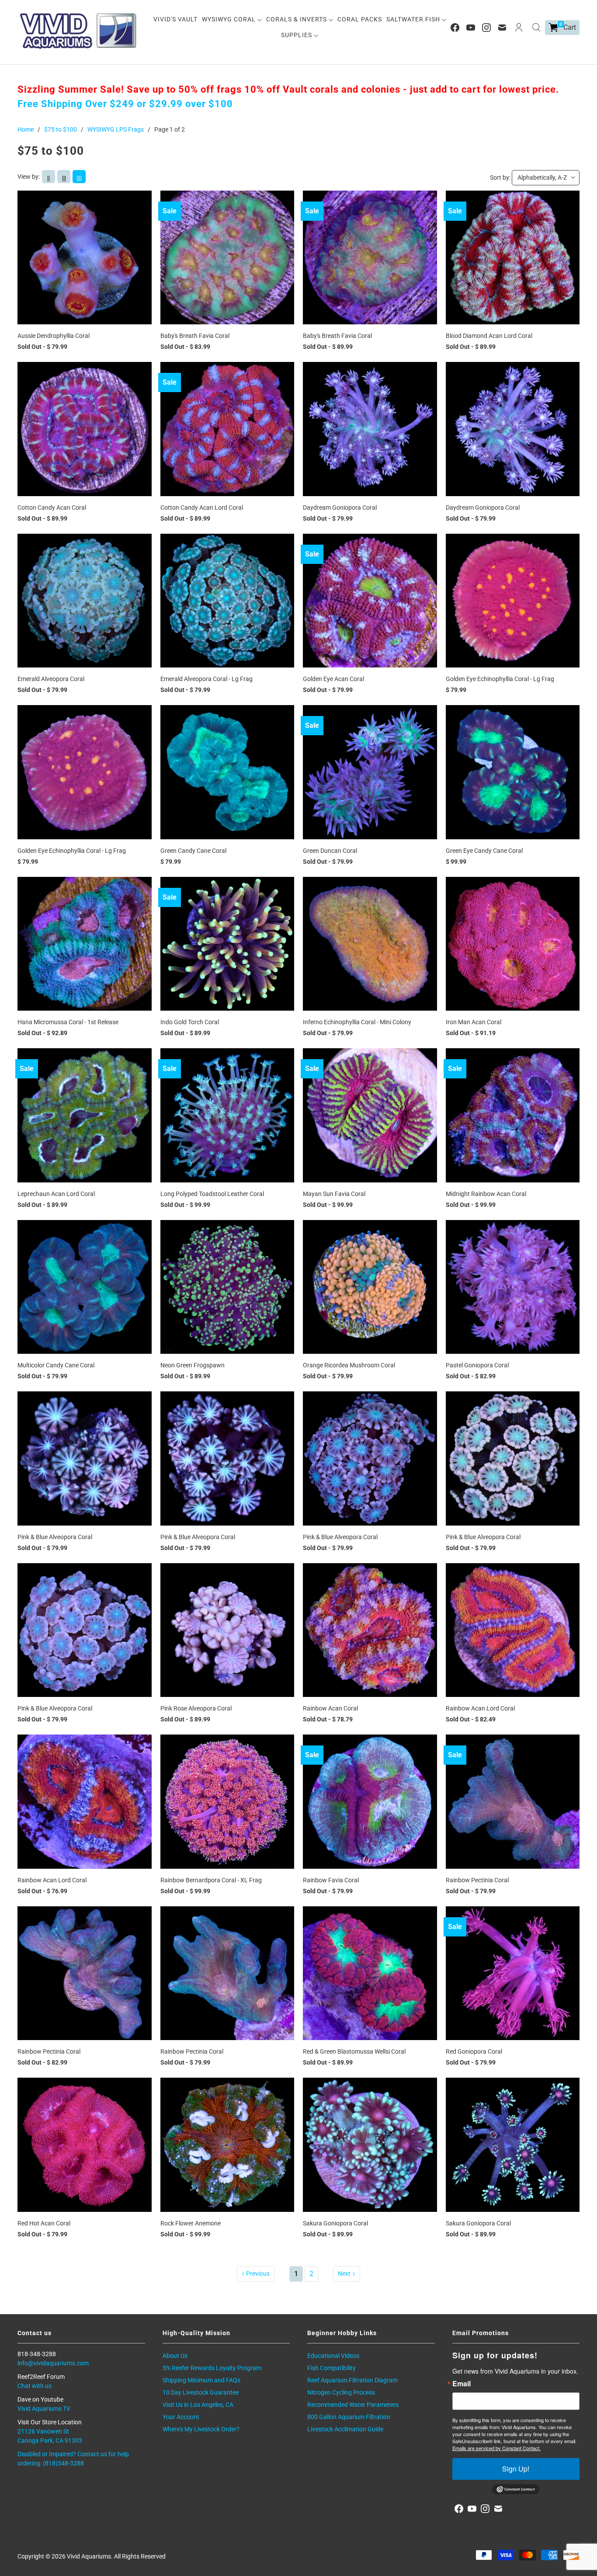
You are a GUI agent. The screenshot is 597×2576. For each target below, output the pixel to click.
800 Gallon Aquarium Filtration (349, 2417)
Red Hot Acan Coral (44, 2223)
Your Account (181, 2417)
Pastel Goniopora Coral (477, 1365)
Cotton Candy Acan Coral (52, 508)
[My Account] (519, 28)
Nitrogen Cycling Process (341, 2392)
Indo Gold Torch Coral (190, 1022)
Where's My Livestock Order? (201, 2429)
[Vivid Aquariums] (79, 31)
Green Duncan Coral (330, 851)
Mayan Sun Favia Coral (334, 1194)
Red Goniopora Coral (474, 2051)
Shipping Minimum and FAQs (201, 2380)
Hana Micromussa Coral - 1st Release (68, 1022)
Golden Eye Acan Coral (333, 679)
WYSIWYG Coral (230, 19)
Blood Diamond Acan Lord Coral (489, 336)
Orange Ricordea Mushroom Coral (349, 1365)
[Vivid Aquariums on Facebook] (455, 28)
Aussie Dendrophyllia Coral (54, 336)
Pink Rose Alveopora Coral (196, 1708)
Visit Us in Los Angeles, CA (198, 2405)
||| (64, 178)
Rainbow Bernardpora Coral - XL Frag (211, 1880)
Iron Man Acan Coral (474, 1022)
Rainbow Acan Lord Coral (480, 1708)
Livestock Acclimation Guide (345, 2429)
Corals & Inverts (297, 19)
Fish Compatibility (331, 2368)
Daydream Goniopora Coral (340, 508)
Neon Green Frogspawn (193, 1365)
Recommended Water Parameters (353, 2405)
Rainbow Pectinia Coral (477, 1880)
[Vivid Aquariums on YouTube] (471, 28)
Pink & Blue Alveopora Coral (55, 1537)
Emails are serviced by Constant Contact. (496, 2448)
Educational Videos (333, 2356)
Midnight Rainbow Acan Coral (486, 1194)
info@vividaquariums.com (53, 2363)
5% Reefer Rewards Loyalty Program (212, 2368)
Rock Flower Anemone (191, 2223)
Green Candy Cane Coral (193, 851)
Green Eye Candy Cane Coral (484, 851)
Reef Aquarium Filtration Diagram (352, 2380)
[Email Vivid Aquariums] (502, 28)
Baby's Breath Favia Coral (195, 336)
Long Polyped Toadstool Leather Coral (212, 1194)
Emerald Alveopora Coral (51, 679)
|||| (79, 178)
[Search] (536, 28)
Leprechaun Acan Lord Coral (56, 1194)
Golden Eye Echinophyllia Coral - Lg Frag (500, 679)
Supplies (297, 35)
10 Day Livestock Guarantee (201, 2392)
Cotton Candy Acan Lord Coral (202, 508)
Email (462, 2384)
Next (344, 2274)
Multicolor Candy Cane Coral (56, 1365)
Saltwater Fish (414, 19)
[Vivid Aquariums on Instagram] (486, 28)
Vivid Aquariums (89, 2556)
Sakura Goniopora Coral (335, 2223)
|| (49, 178)
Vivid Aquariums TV (44, 2409)
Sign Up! (516, 2469)
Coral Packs (360, 19)
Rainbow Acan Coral (330, 1708)
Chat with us (35, 2386)
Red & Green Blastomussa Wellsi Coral (354, 2051)
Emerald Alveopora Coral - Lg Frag (207, 679)
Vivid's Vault (175, 19)
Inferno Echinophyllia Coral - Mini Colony (357, 1022)
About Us (175, 2356)
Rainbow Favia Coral (331, 1880)
